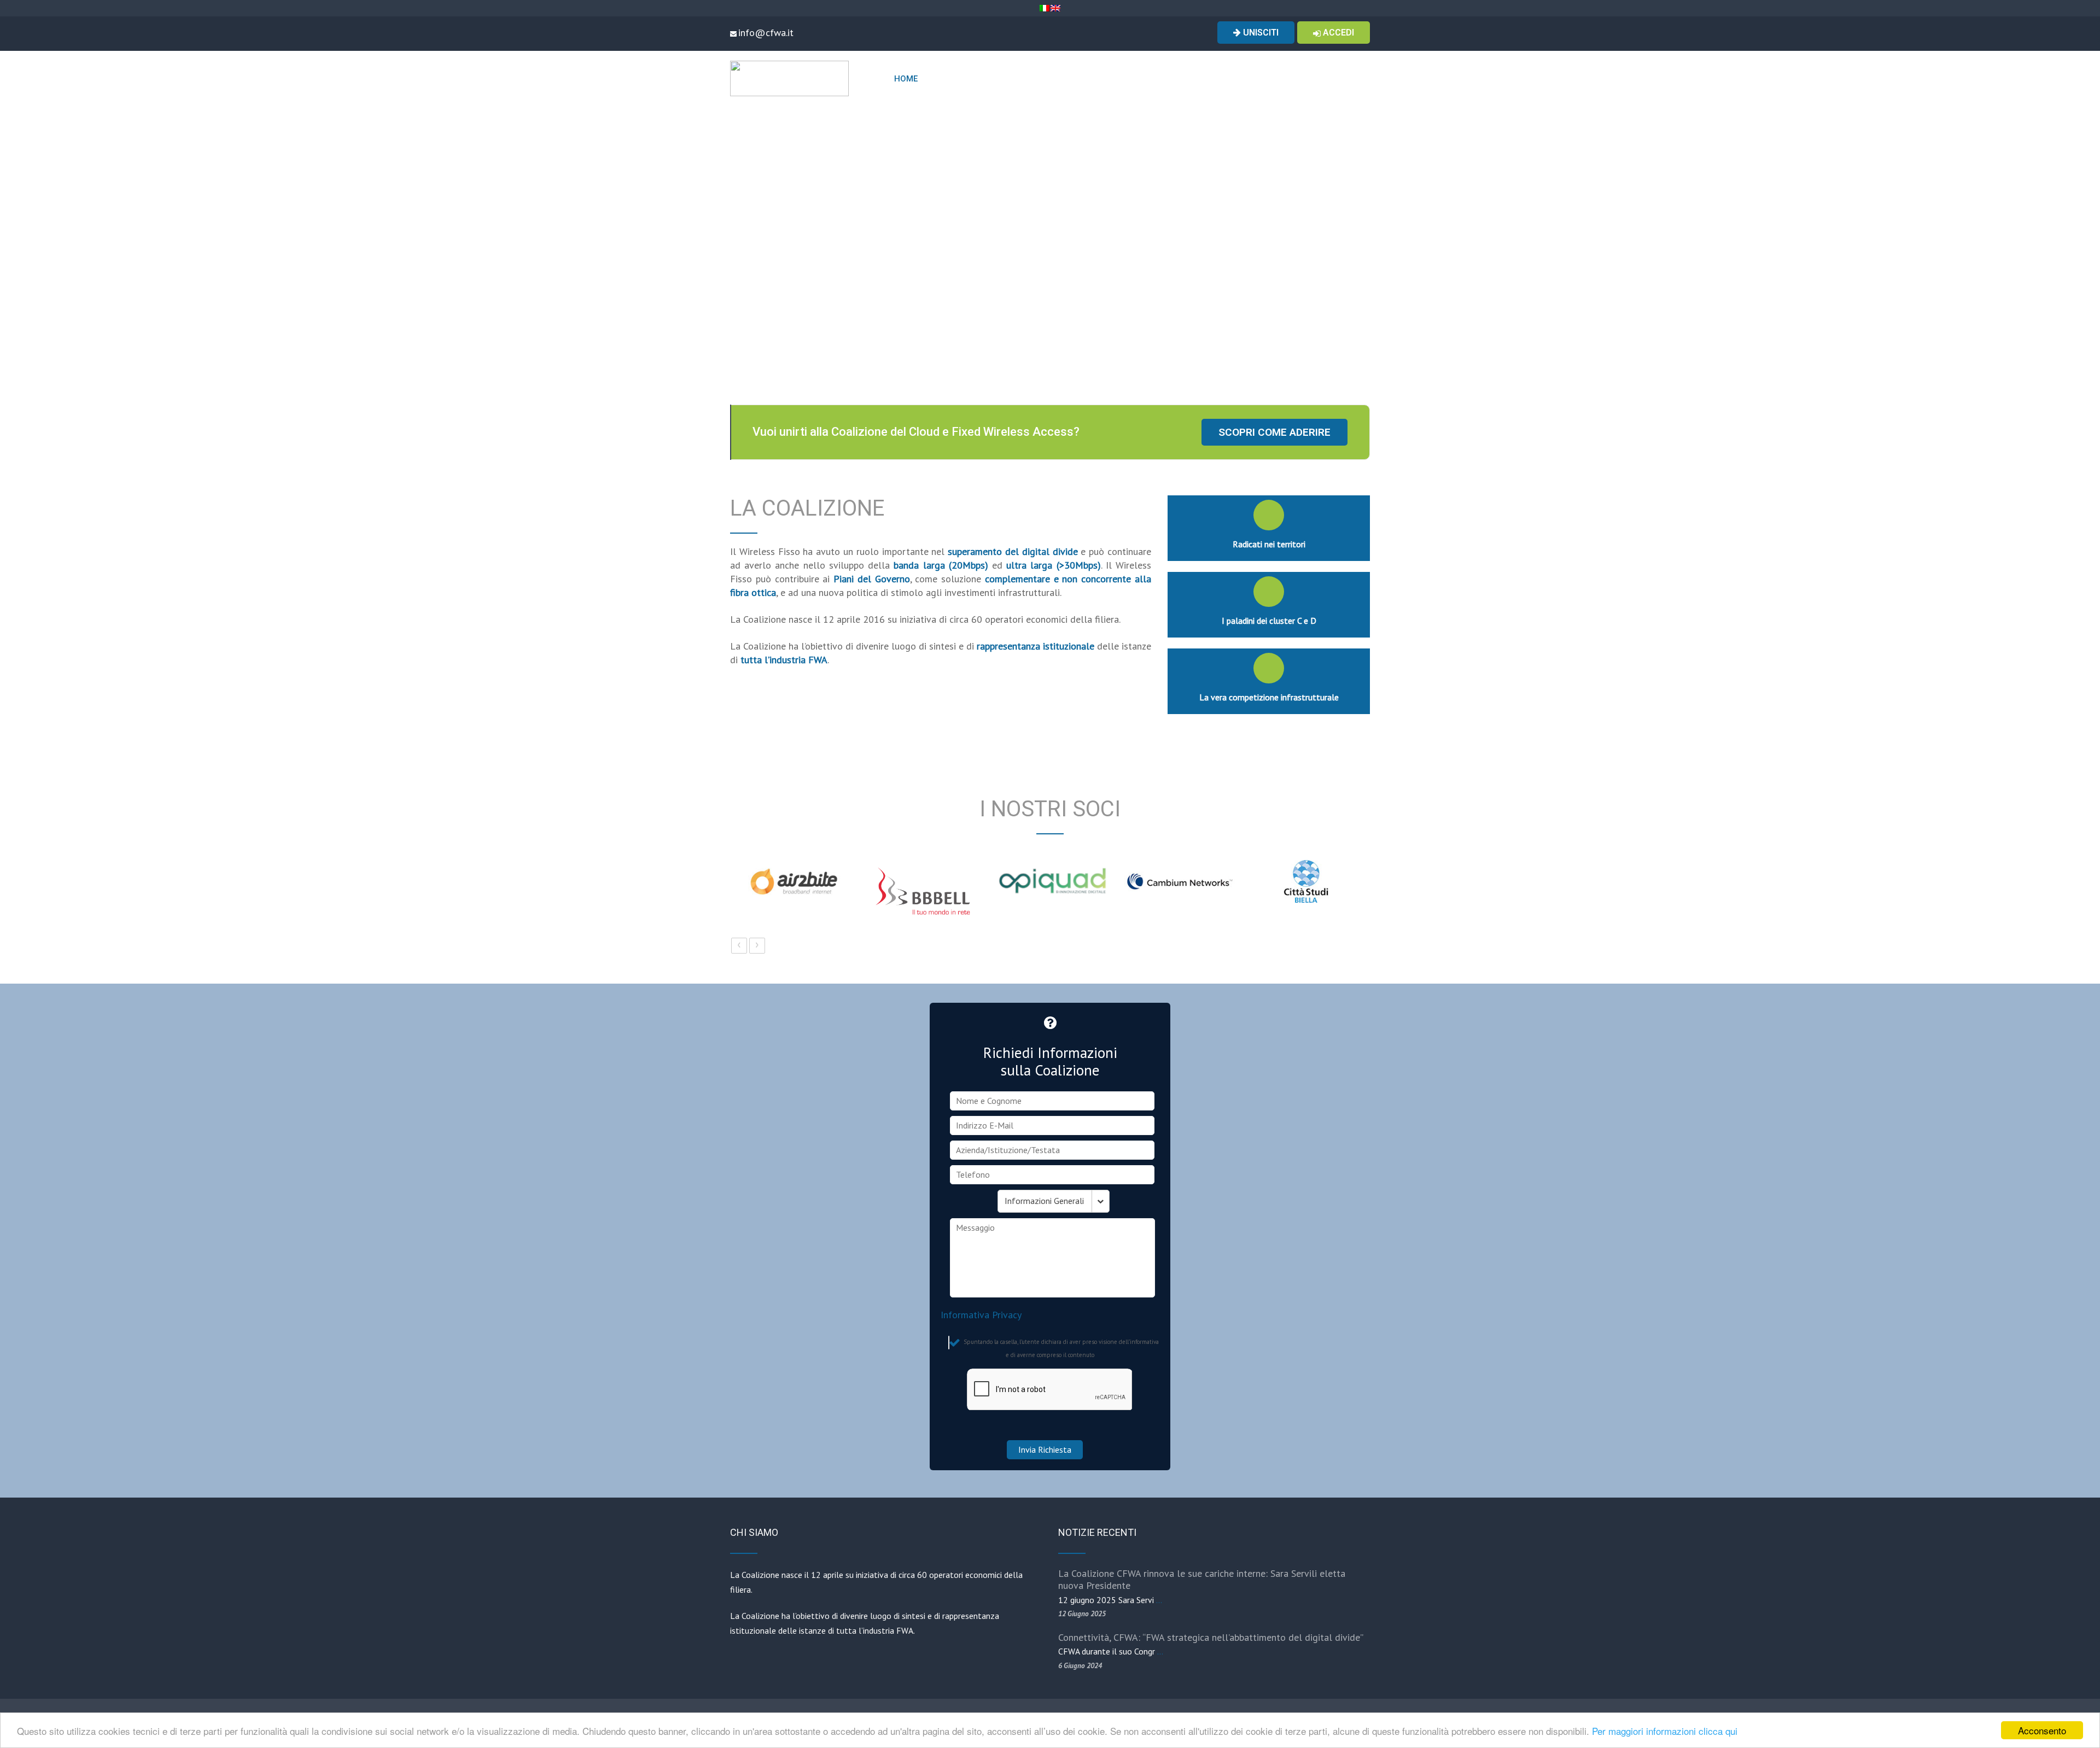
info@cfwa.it (766, 33)
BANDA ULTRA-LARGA (1202, 79)
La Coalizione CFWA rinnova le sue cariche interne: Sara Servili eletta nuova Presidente (1202, 1579)
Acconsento (2042, 1730)
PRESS (1344, 79)
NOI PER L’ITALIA (1109, 79)
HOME (906, 79)
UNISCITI (1260, 33)
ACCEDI (1337, 33)
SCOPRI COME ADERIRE (1274, 432)
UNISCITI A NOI (1284, 79)
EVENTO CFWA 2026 (1028, 79)
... (1159, 1600)
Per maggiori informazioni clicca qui (1665, 1731)
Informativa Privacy (981, 1315)
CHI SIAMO (949, 79)
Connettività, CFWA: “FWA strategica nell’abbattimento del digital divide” (1211, 1637)
